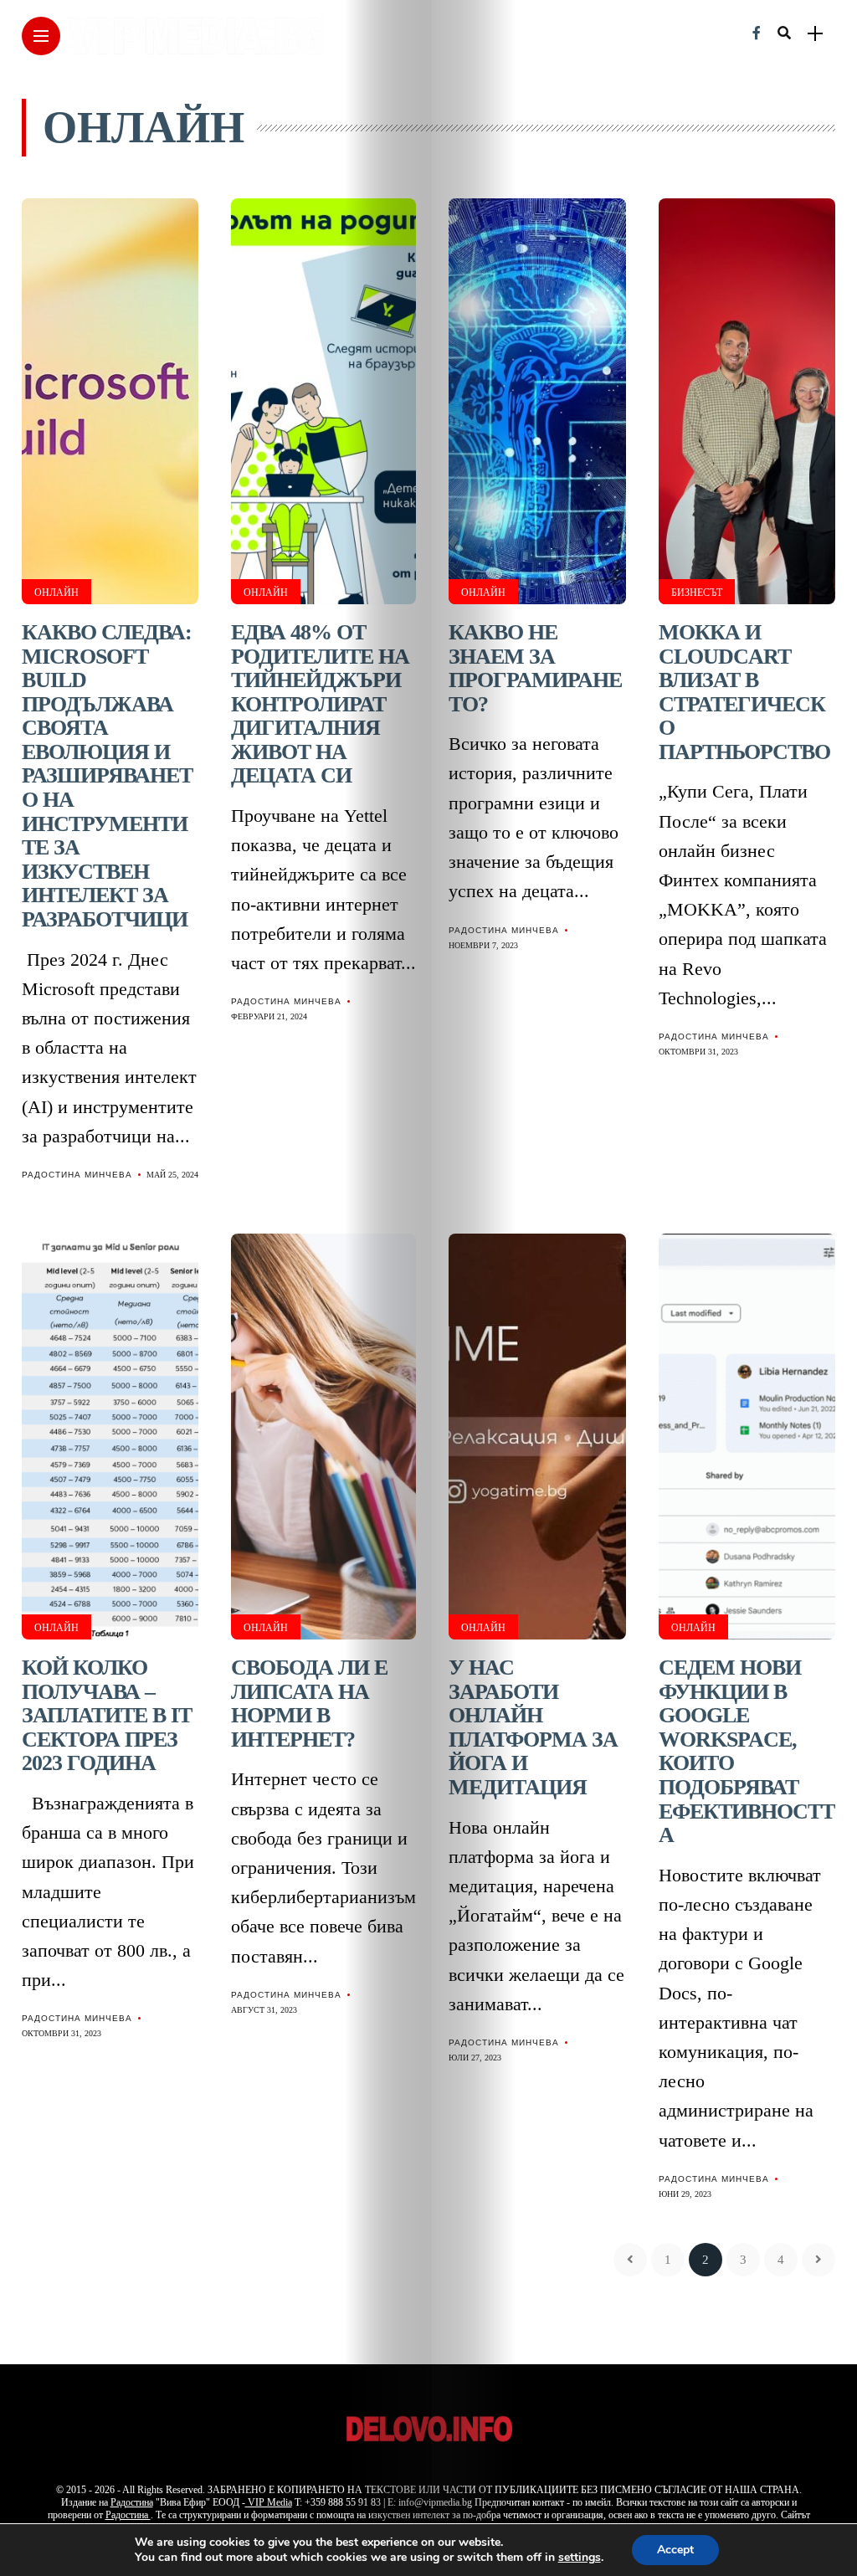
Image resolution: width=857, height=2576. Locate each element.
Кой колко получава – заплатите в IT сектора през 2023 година (107, 1715)
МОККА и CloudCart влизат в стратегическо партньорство (744, 692)
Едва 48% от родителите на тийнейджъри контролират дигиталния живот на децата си (320, 704)
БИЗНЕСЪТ (697, 593)
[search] (784, 33)
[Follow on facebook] (757, 33)
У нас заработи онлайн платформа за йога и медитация (533, 1727)
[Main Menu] (41, 36)
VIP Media (269, 2502)
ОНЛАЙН (56, 593)
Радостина (132, 2502)
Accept (675, 2550)
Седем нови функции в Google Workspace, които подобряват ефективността (747, 1751)
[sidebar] (815, 34)
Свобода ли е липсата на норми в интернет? (309, 1704)
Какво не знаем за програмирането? (535, 668)
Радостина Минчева (77, 1175)
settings (580, 2558)
